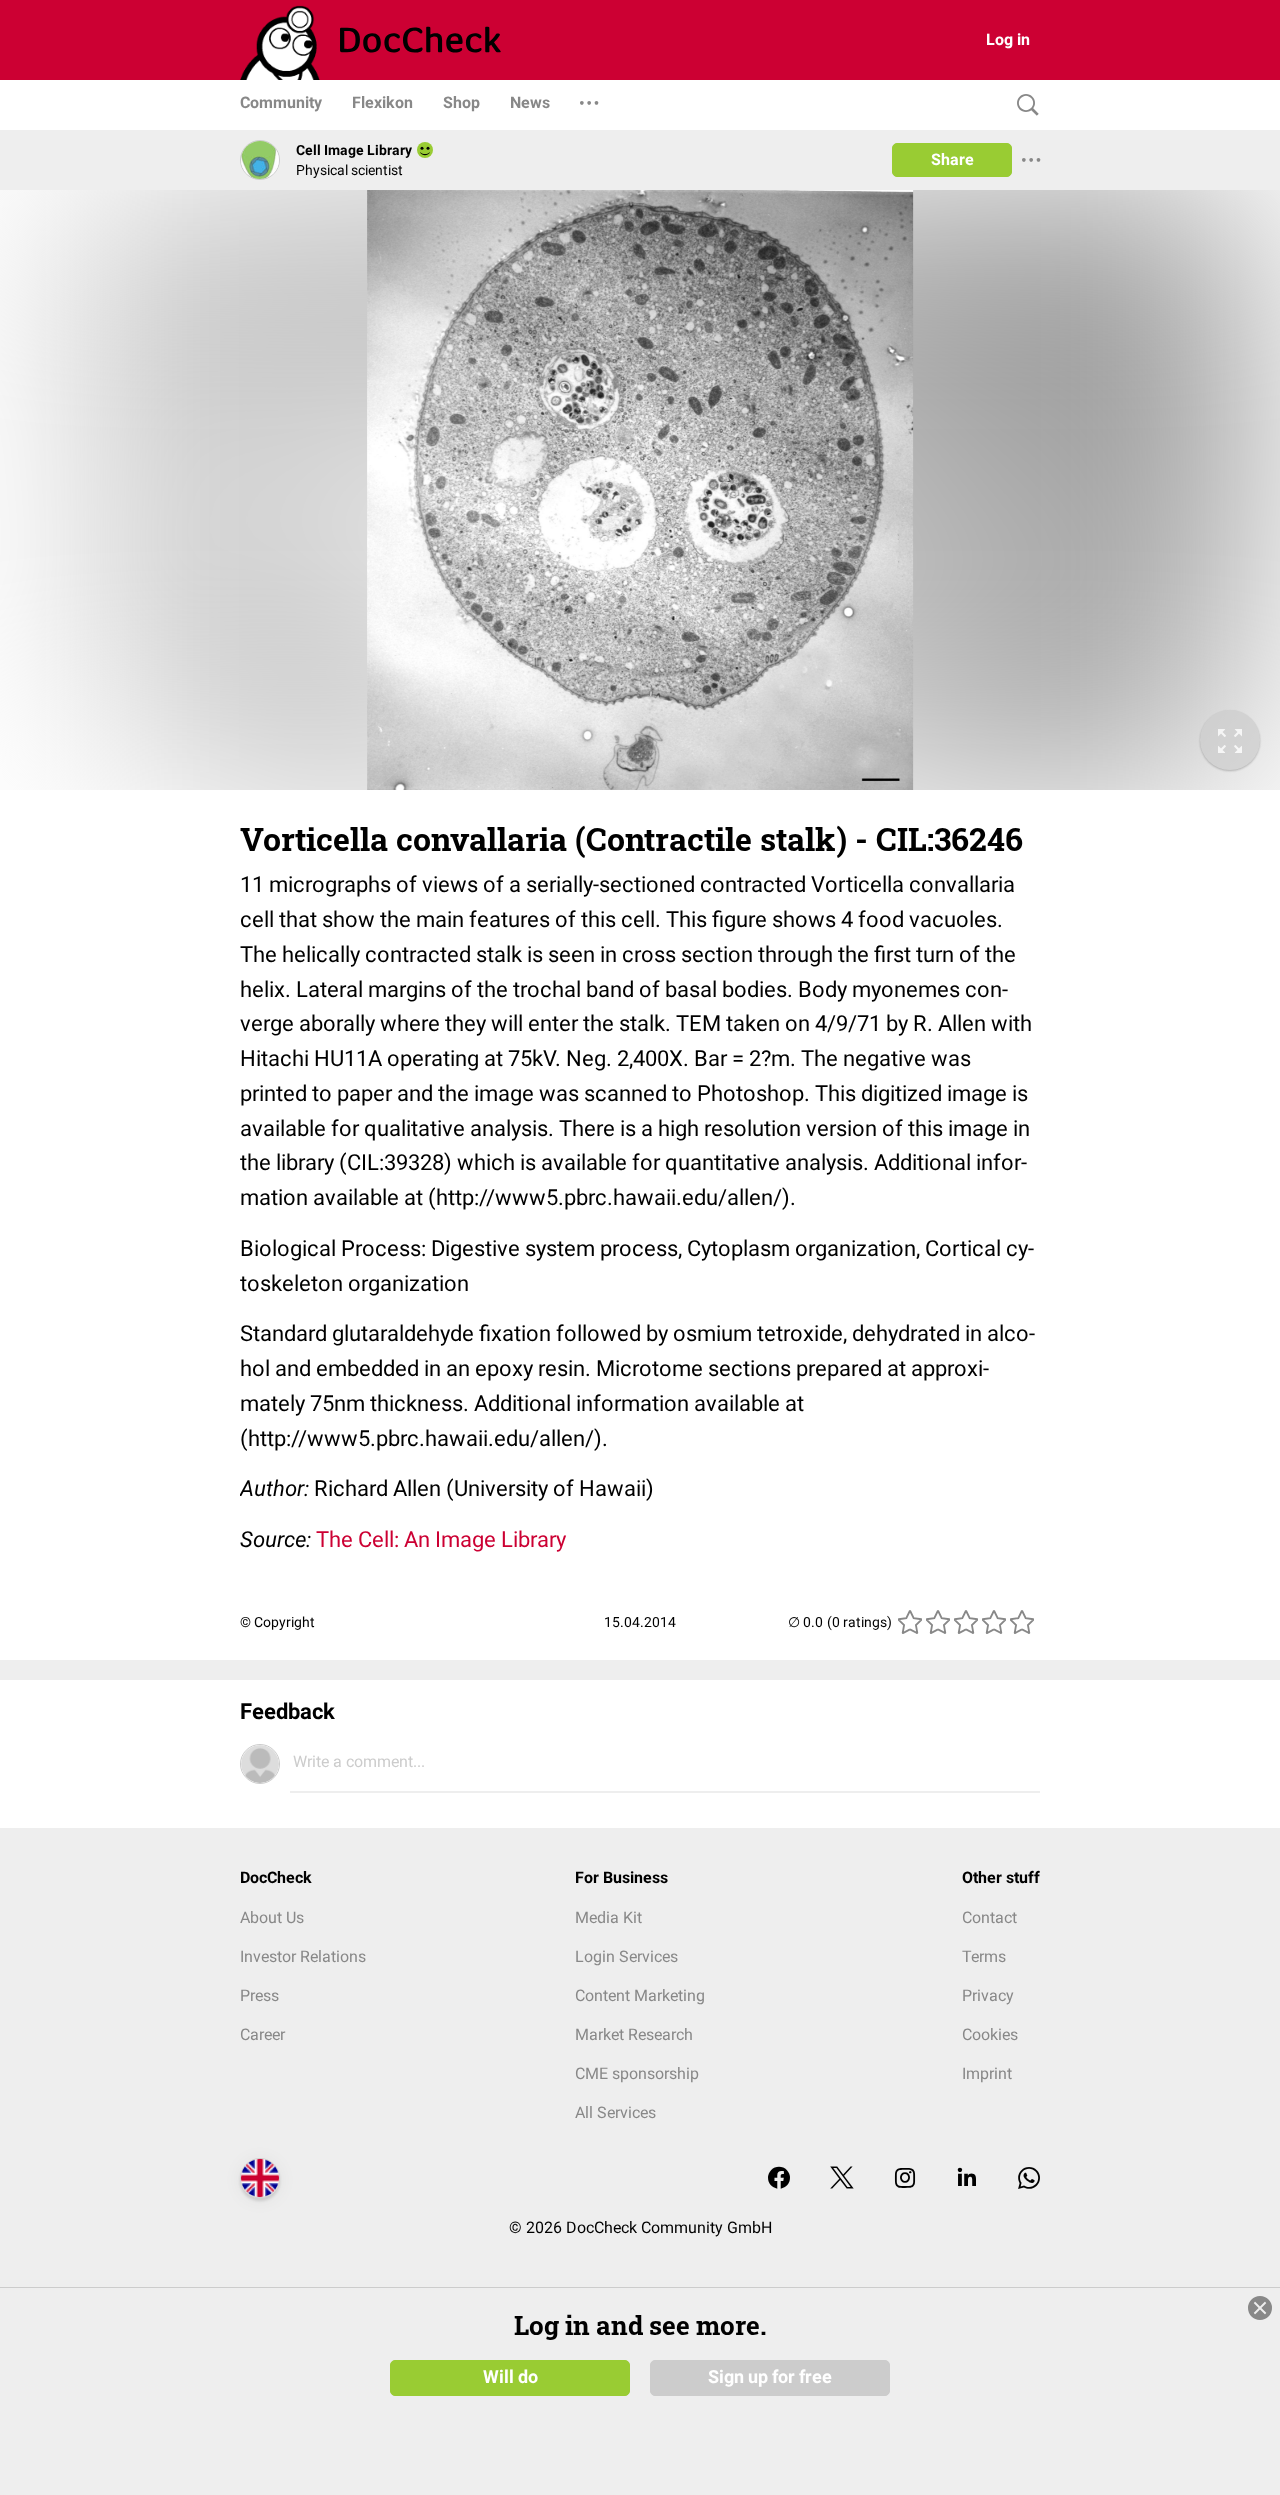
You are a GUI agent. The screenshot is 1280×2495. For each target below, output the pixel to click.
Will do (510, 2377)
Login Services (626, 1956)
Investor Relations (303, 1956)
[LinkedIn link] (967, 2179)
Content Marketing (640, 1995)
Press (259, 1995)
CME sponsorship (637, 2073)
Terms (984, 1956)
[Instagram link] (905, 2179)
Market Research (634, 2034)
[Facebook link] (779, 2179)
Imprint (987, 2073)
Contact (989, 1917)
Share (952, 159)
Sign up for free (770, 2377)
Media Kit (608, 1917)
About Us (272, 1917)
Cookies (990, 2034)
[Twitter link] (842, 2179)
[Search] (1023, 105)
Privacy (988, 1995)
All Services (615, 2112)
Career (262, 2034)
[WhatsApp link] (1029, 2179)
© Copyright (277, 1622)
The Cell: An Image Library (441, 1539)
